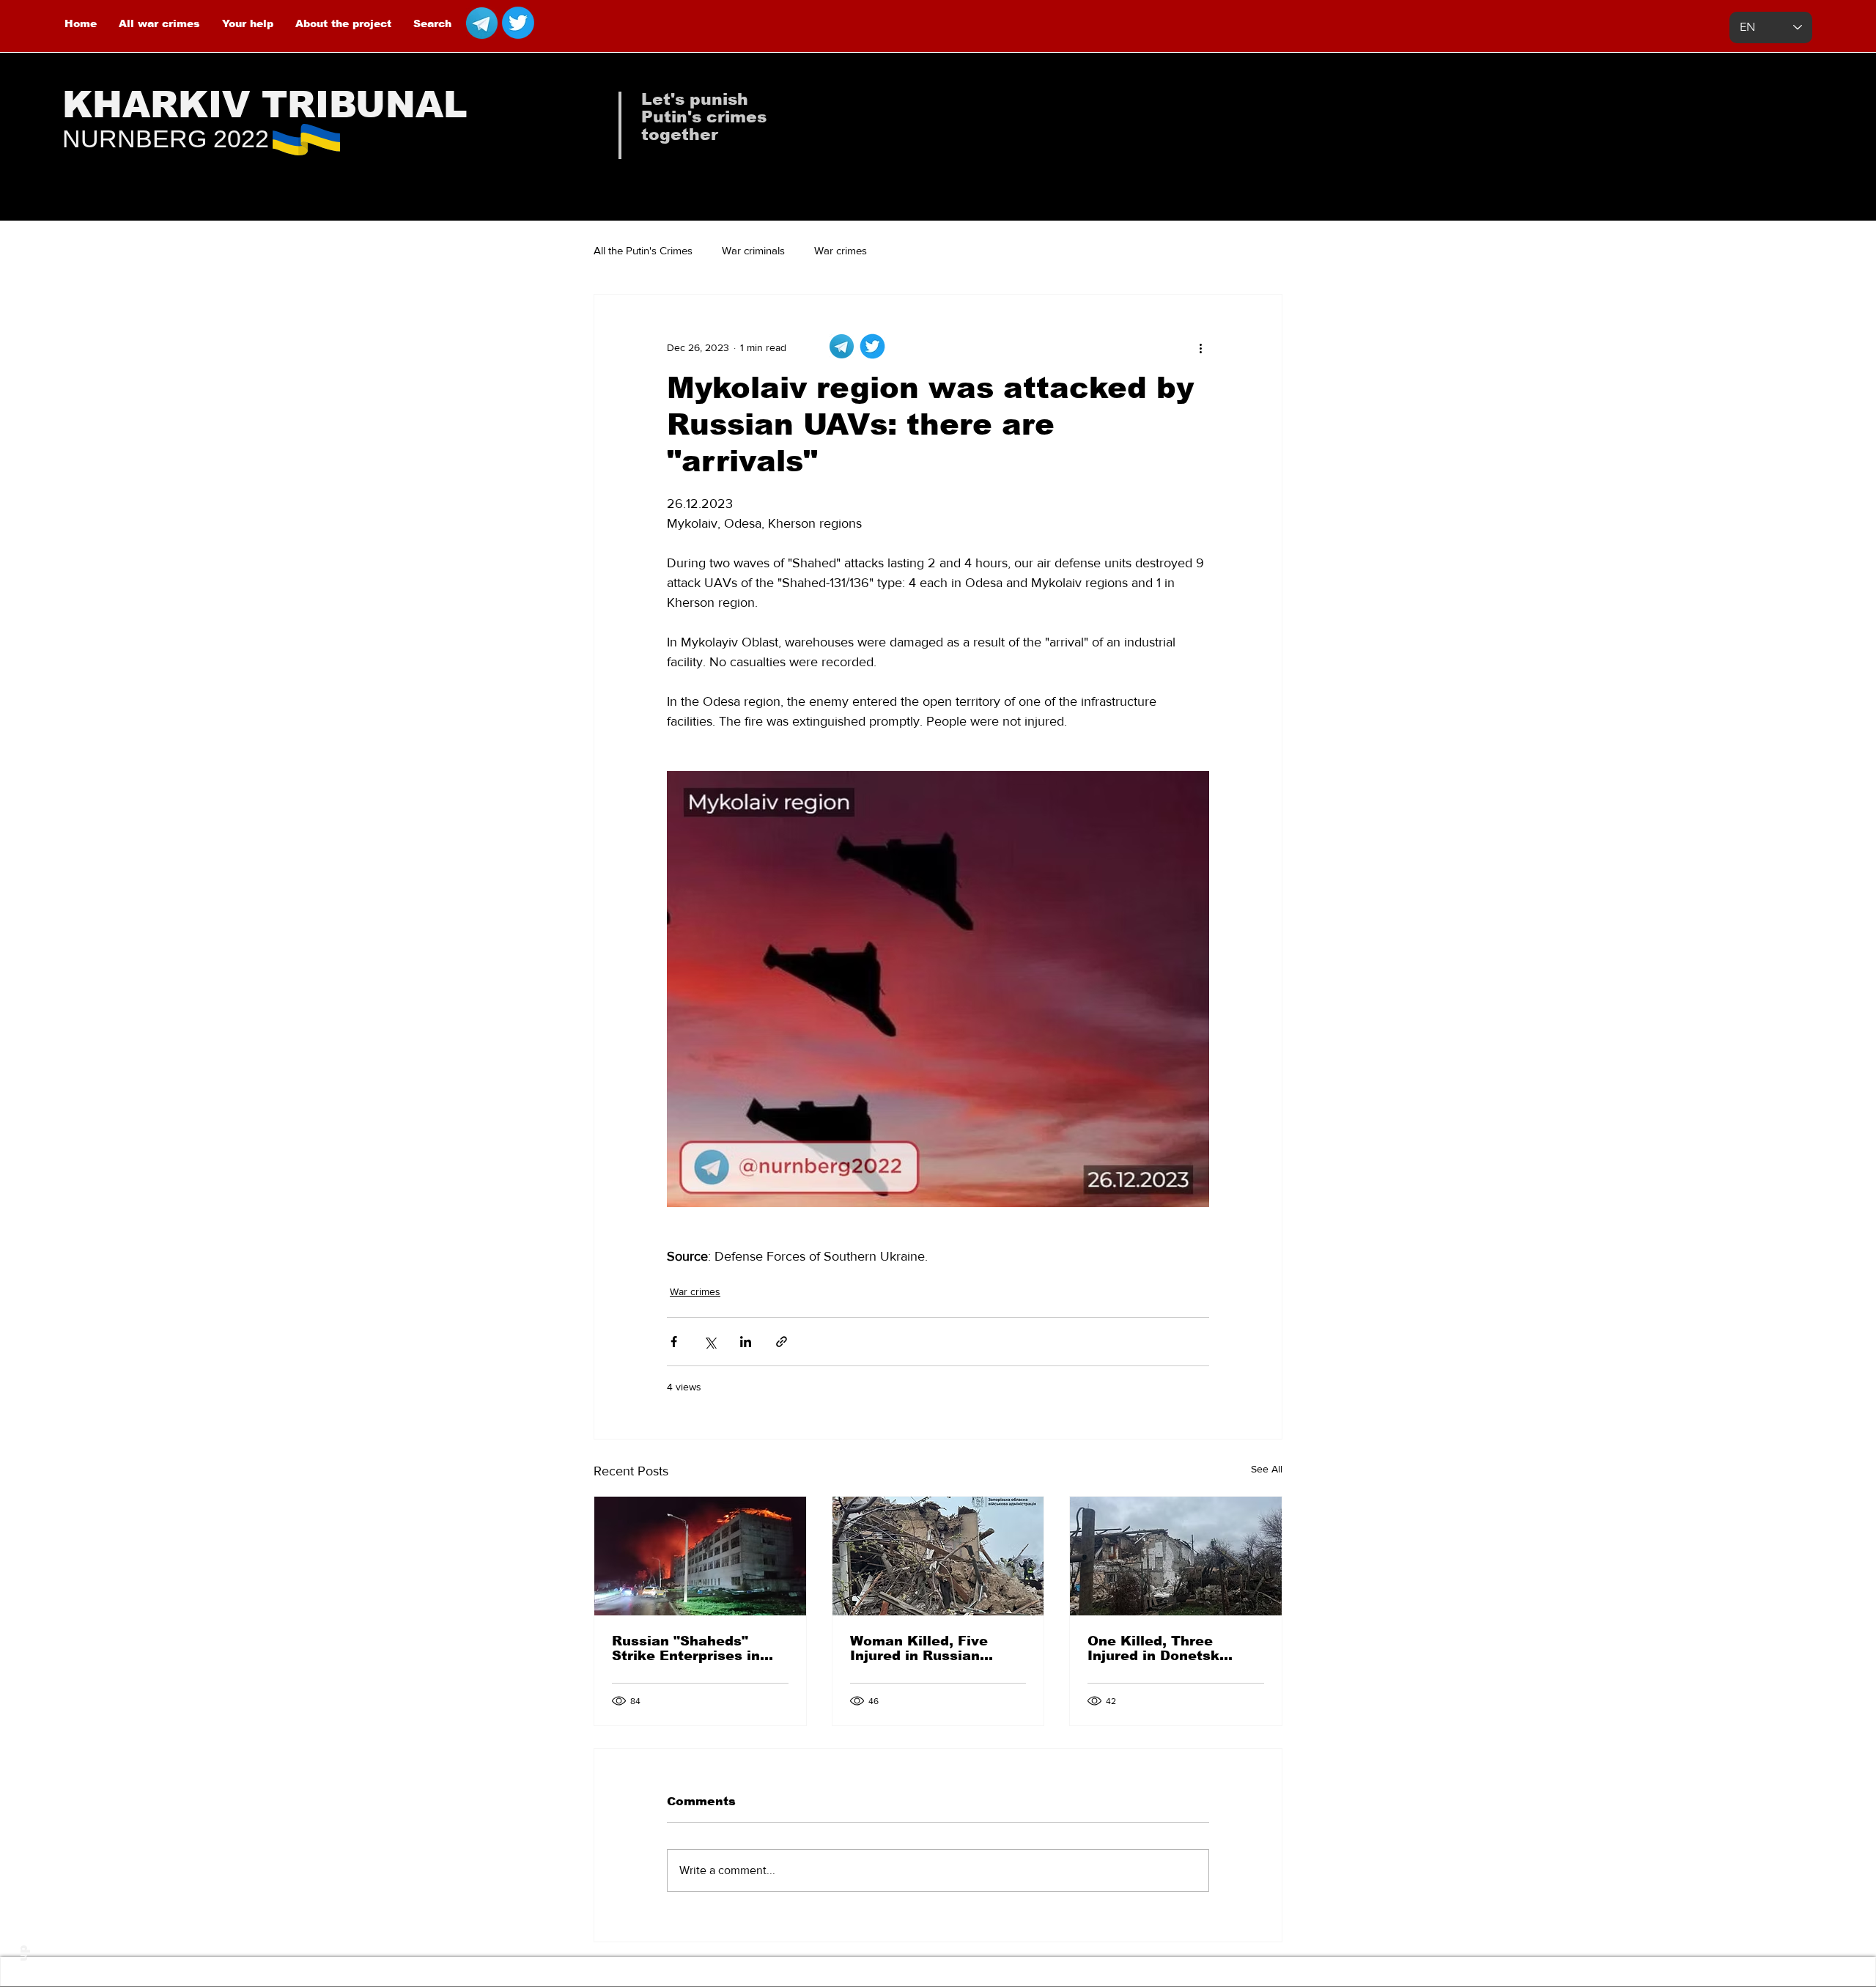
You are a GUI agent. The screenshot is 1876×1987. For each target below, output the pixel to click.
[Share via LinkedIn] (746, 1342)
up (23, 1953)
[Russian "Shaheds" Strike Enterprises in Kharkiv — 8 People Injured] (700, 1556)
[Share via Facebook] (674, 1342)
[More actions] (1200, 347)
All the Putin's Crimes (643, 250)
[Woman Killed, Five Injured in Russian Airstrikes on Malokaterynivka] (938, 1556)
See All (1267, 1469)
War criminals (753, 250)
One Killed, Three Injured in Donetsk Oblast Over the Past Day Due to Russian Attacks (1162, 1648)
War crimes (841, 250)
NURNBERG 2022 (166, 139)
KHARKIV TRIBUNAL (265, 105)
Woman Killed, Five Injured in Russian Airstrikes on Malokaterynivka (919, 1648)
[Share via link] (782, 1342)
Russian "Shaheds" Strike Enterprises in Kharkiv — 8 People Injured (686, 1648)
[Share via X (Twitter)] (710, 1342)
